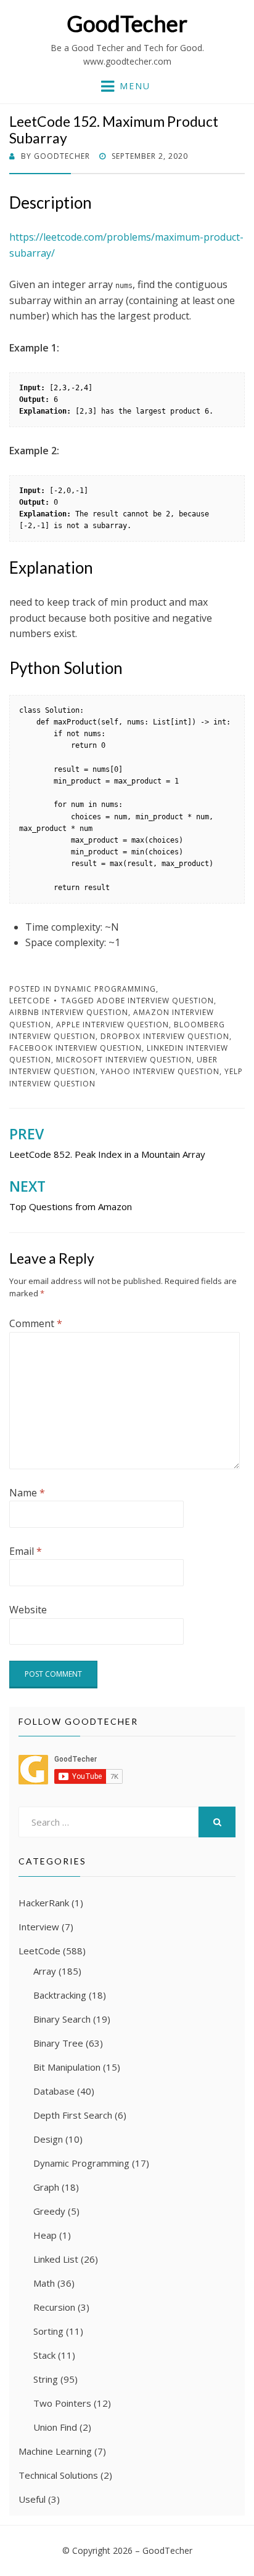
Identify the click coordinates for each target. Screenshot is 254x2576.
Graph (46, 2187)
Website (28, 1610)
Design (48, 2139)
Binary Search (62, 2019)
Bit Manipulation (67, 2067)
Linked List (56, 2259)
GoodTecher (127, 23)
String (46, 2379)
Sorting (48, 2331)
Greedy (49, 2211)
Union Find (55, 2427)
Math (44, 2283)
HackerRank (44, 1903)
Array (45, 1971)
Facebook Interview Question (76, 1048)
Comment (36, 1323)
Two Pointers (62, 2403)
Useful (32, 2499)
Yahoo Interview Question (160, 1071)
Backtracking (60, 1995)
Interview (39, 1927)
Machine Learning (55, 2451)
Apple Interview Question (113, 1025)
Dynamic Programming (105, 989)
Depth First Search (73, 2115)
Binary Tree (58, 2043)
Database (54, 2091)
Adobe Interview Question (155, 1001)
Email (26, 1551)
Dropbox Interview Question (165, 1036)
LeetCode (30, 1001)
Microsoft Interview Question (124, 1060)
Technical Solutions (58, 2475)
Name (27, 1493)
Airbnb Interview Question (69, 1012)
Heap (45, 2235)
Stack (44, 2355)
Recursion (54, 2307)
